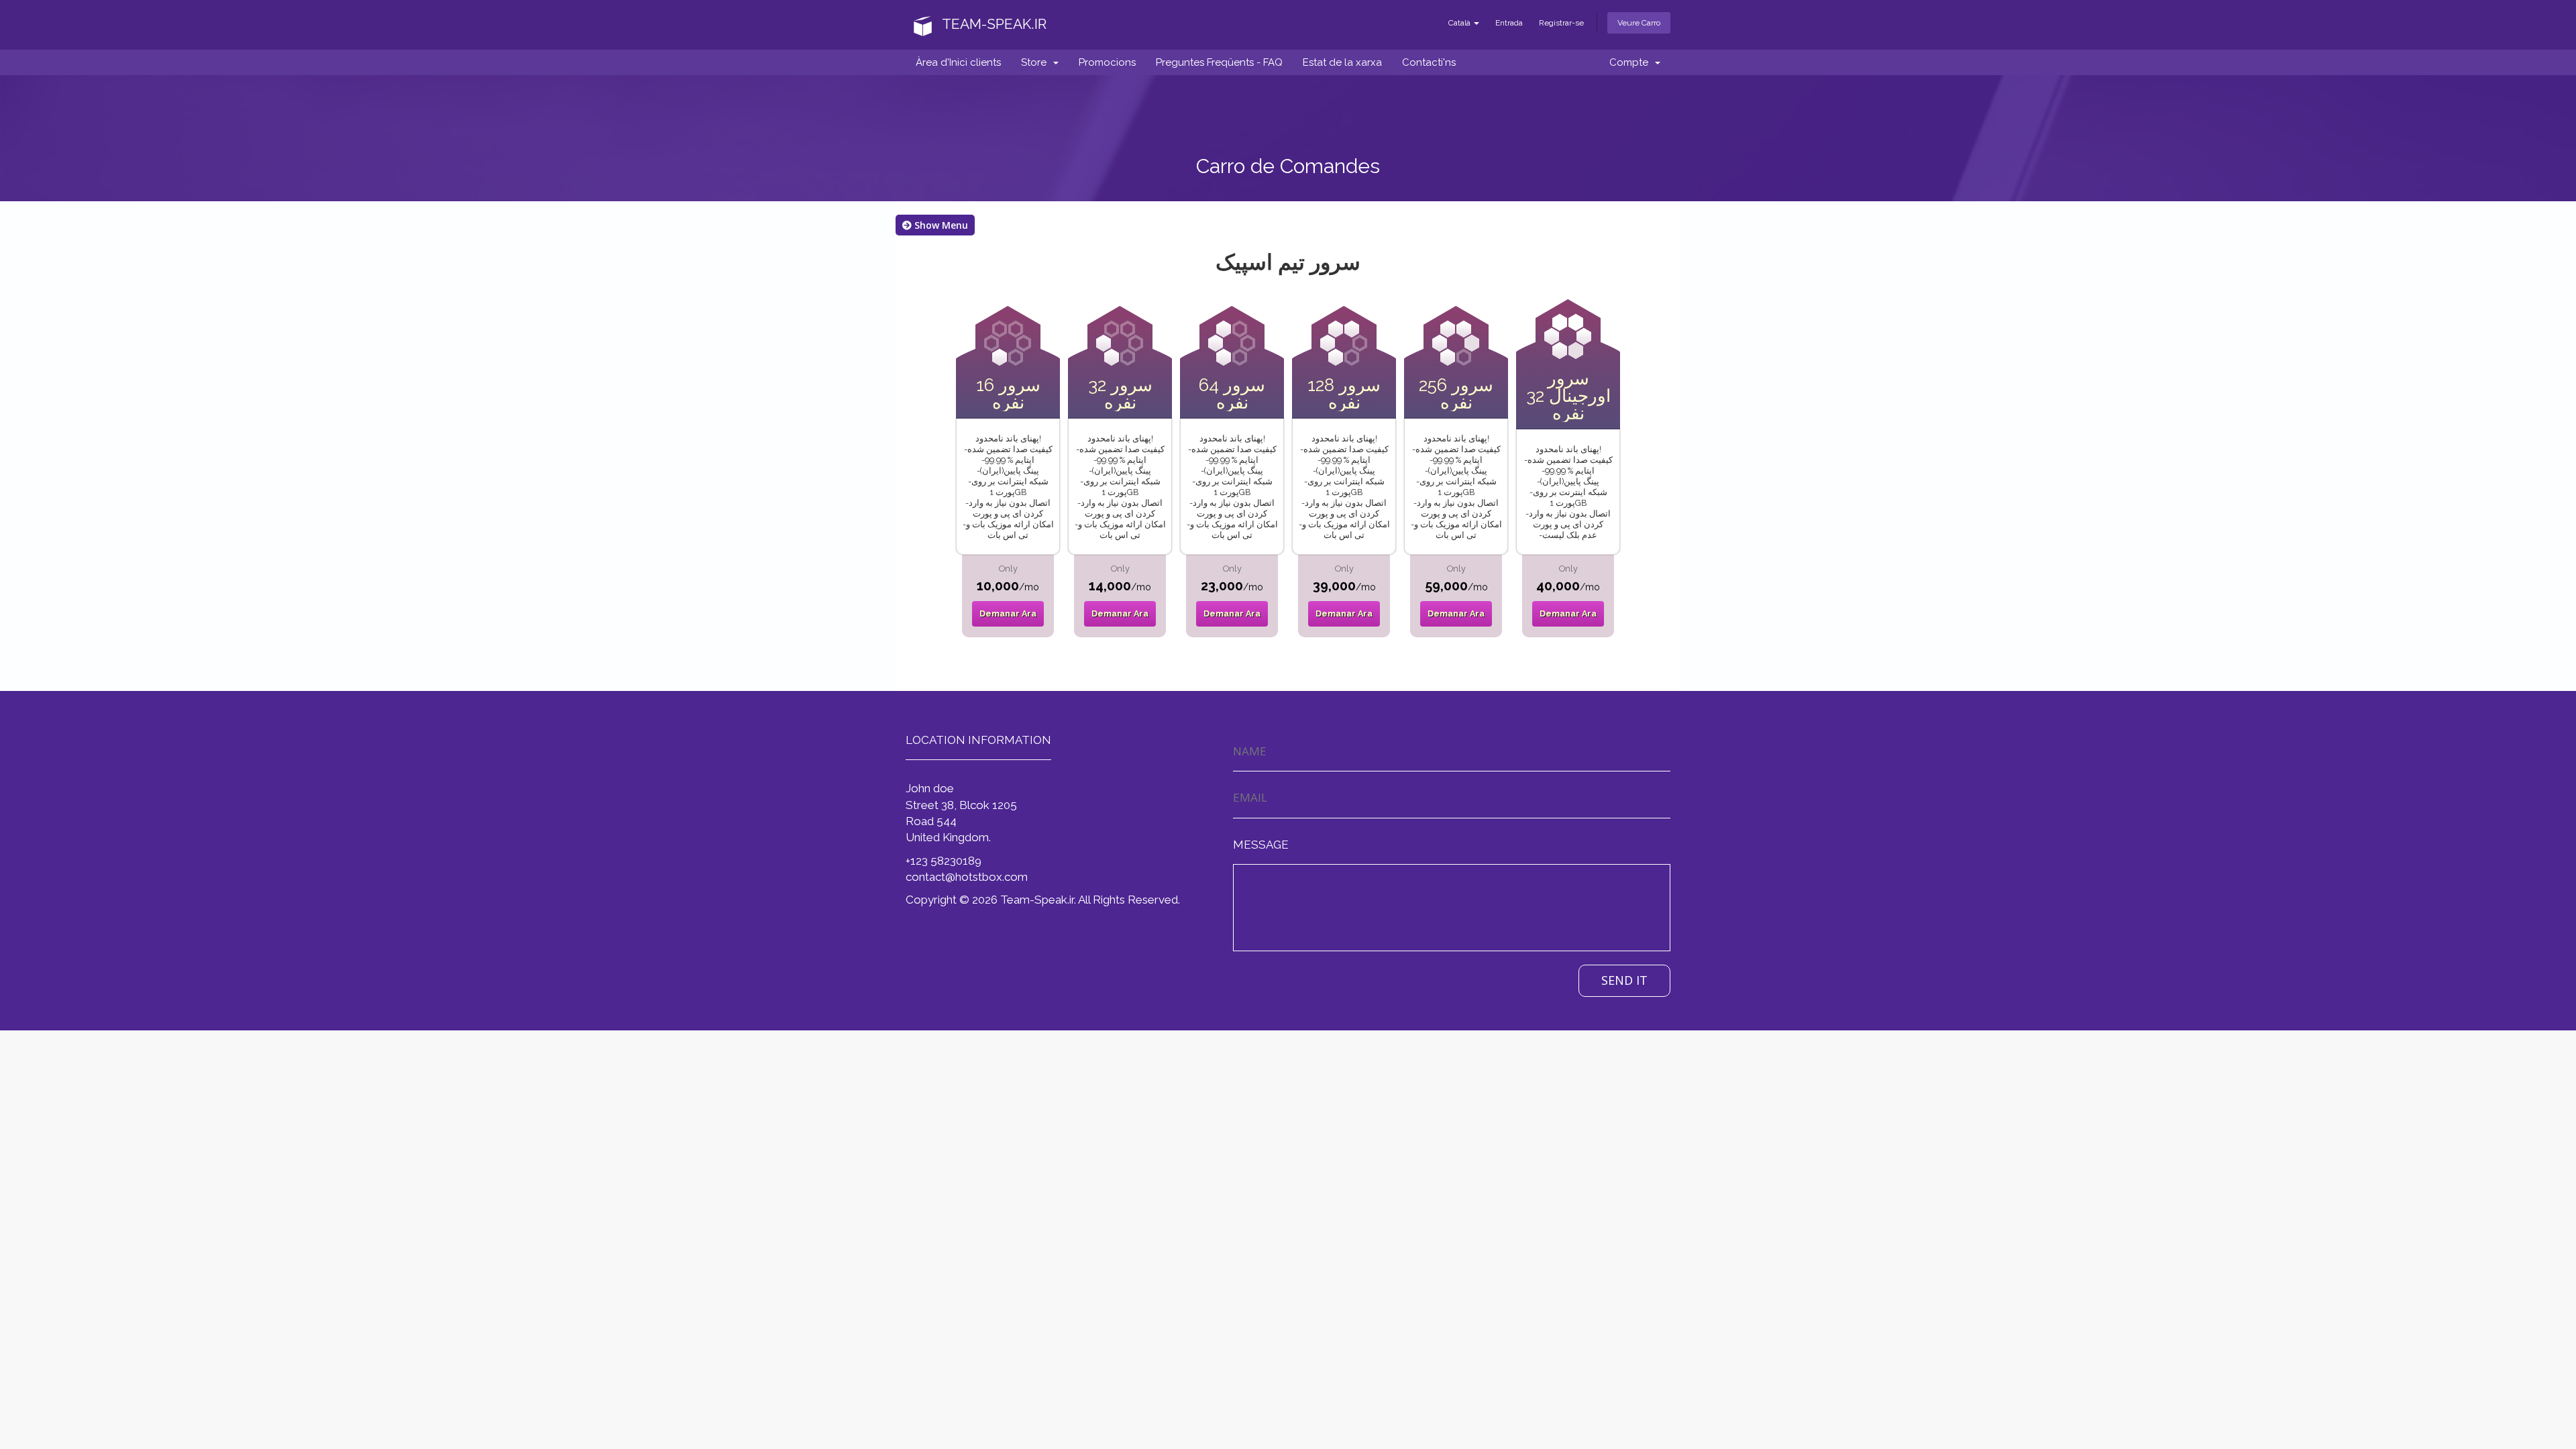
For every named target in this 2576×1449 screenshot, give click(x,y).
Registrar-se (1561, 23)
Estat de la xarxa (1342, 62)
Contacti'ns (1429, 62)
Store (1036, 62)
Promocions (1107, 62)
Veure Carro (1639, 23)
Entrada (1509, 23)
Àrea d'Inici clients (958, 62)
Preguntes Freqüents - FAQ (1219, 62)
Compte (1631, 62)
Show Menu (940, 225)
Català (1460, 23)
